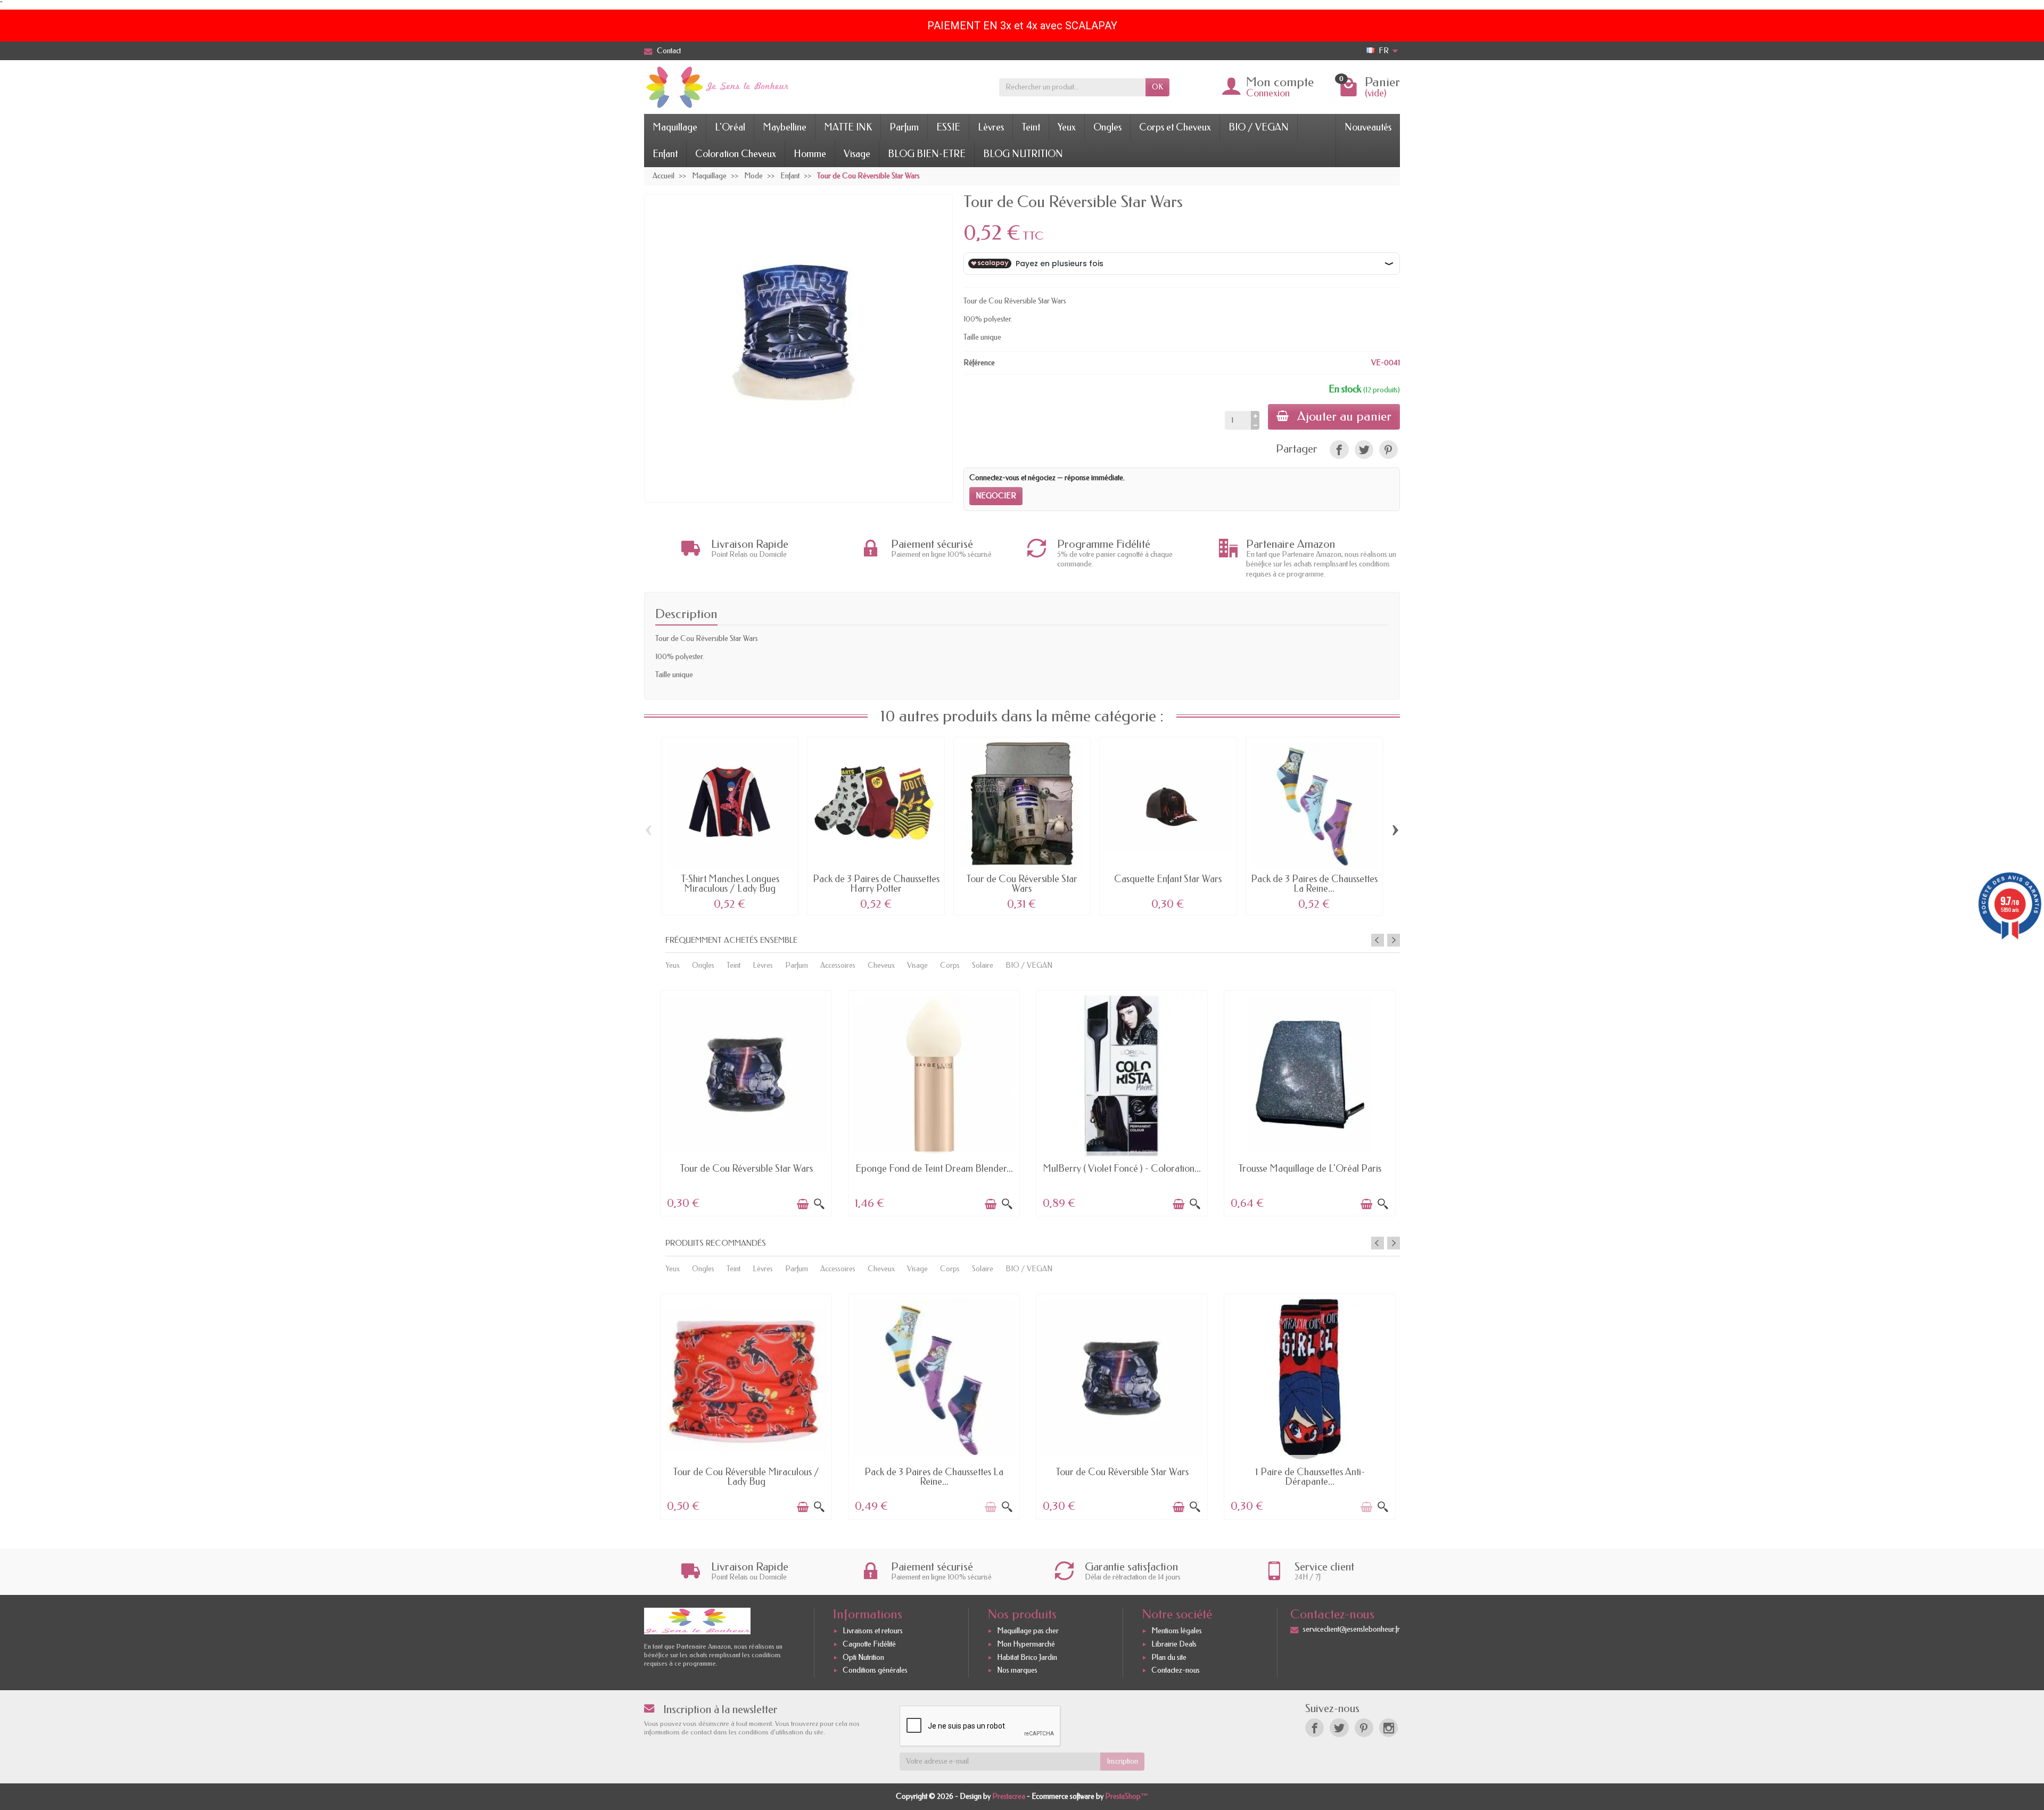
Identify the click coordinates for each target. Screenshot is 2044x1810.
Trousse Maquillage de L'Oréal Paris (1310, 1169)
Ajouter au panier (1344, 416)
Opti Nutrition (863, 1657)
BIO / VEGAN (1259, 127)
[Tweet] (1364, 450)
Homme (810, 154)
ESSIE (948, 127)
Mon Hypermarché (1026, 1644)
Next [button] (1394, 940)
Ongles (1107, 127)
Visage (857, 154)
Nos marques (1017, 1670)
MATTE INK (848, 127)
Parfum (904, 127)
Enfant (665, 154)
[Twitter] (1339, 1728)
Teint (1031, 127)
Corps (950, 965)
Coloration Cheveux (736, 154)
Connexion (1268, 93)
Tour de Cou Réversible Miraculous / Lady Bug (746, 1477)
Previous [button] (1378, 940)
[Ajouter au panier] (803, 1204)
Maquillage (675, 127)
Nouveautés (1368, 127)
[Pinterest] (1388, 450)
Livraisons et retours (873, 1631)
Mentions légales (1177, 1631)
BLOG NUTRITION (1023, 154)
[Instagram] (1388, 1728)
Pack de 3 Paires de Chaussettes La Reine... (1314, 884)
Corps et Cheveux (1175, 127)
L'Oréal (730, 127)
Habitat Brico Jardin (1027, 1657)
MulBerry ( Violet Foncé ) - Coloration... (1122, 1169)
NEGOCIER (996, 496)
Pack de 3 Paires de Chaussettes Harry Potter (876, 884)
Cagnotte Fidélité (869, 1644)
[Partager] (1339, 450)
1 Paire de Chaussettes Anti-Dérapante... (1310, 1477)
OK (1157, 87)
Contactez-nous (1176, 1670)
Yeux (1067, 127)
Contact (669, 51)
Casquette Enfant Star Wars (1168, 879)
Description (686, 614)
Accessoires (838, 965)
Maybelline (785, 127)
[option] (746, 1102)
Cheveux (881, 965)
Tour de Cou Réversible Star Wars (1022, 884)
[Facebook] (1314, 1728)
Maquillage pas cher (1028, 1631)
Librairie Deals (1174, 1644)
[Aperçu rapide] (819, 1204)
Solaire (983, 965)
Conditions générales (875, 1670)
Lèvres (991, 127)
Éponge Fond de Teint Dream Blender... (934, 1169)
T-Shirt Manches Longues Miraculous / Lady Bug (730, 884)
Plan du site (1169, 1657)
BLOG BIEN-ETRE (927, 154)
